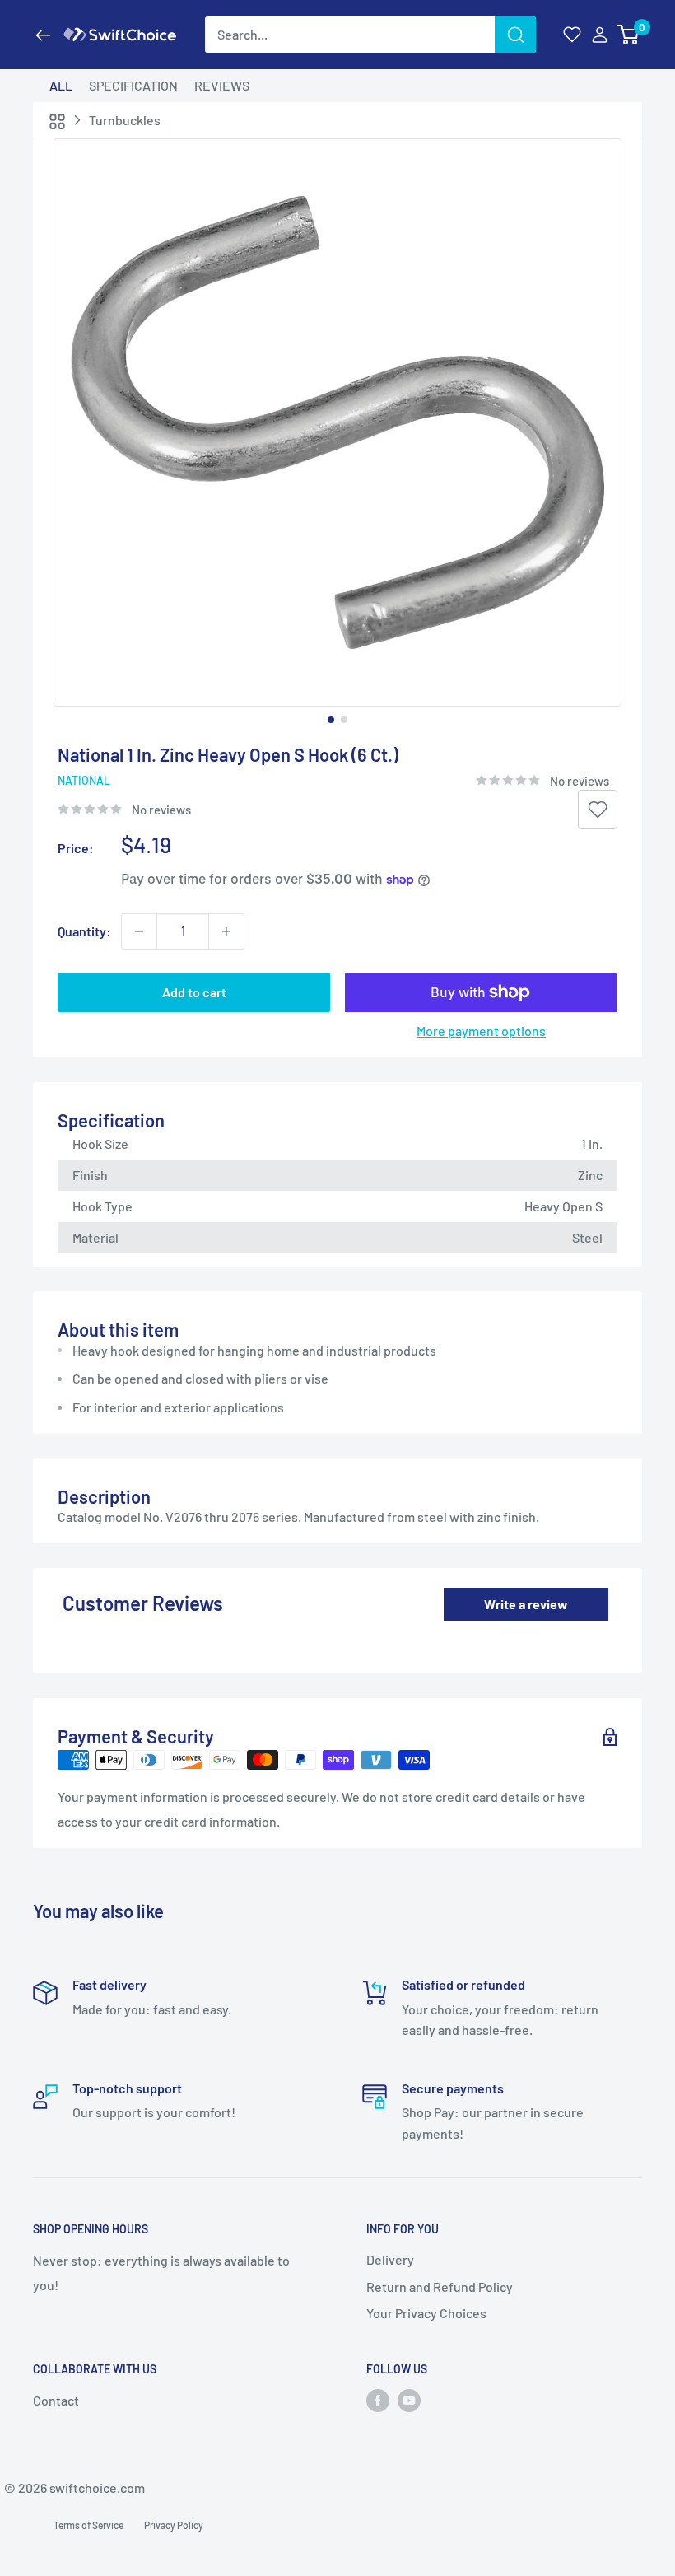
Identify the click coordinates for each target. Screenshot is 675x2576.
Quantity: (84, 931)
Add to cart (194, 992)
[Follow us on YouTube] (409, 2401)
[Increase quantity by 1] (226, 931)
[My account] (600, 35)
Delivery (390, 2259)
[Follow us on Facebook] (378, 2401)
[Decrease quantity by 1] (139, 931)
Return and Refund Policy (440, 2287)
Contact (56, 2400)
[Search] (515, 35)
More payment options (481, 1031)
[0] (628, 35)
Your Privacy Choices (426, 2313)
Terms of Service (88, 2525)
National (84, 780)
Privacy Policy (174, 2525)
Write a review (526, 1604)
